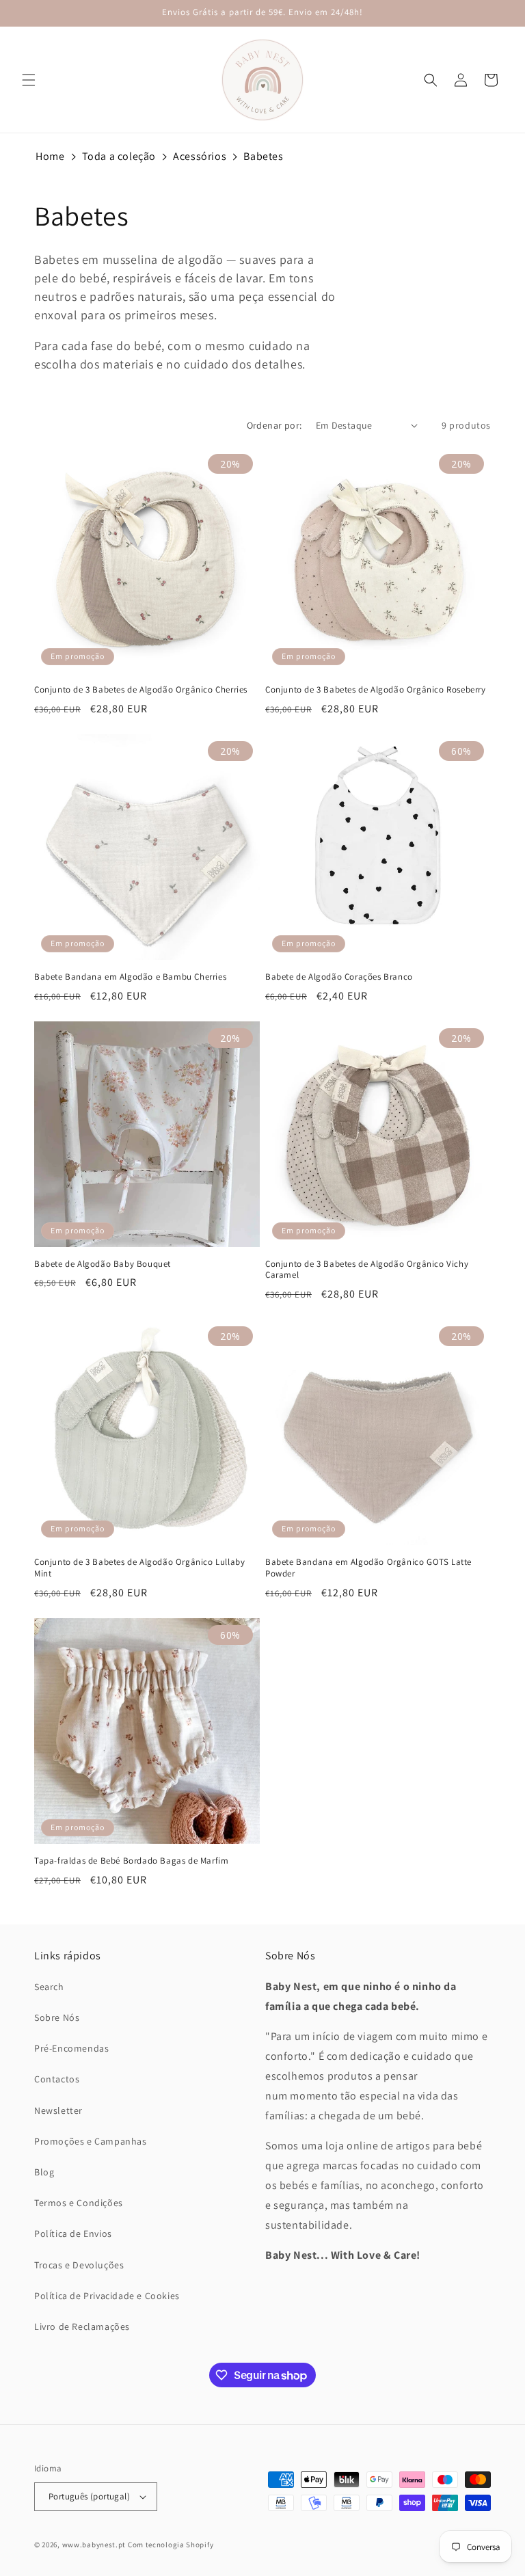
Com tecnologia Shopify (171, 2545)
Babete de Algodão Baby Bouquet (103, 1264)
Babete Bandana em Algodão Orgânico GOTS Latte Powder (368, 1568)
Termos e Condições (79, 2203)
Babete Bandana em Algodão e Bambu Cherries (130, 977)
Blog (44, 2172)
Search (49, 1987)
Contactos (57, 2079)
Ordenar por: (274, 425)
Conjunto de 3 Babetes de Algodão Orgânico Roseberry (376, 690)
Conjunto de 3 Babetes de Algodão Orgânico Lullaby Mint (139, 1568)
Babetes (263, 156)
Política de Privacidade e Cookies (107, 2296)
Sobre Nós (57, 2017)
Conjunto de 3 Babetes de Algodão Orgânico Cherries (141, 690)
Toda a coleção (119, 156)
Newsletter (58, 2110)
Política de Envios (73, 2233)
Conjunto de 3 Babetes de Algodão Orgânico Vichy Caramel (367, 1270)
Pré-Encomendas (71, 2048)
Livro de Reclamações (82, 2326)
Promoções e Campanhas (91, 2141)
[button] (29, 80)
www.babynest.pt (94, 2545)
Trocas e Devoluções (79, 2265)
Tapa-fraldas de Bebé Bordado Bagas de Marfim (131, 1861)
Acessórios (200, 156)
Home (50, 156)
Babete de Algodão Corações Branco (339, 977)
